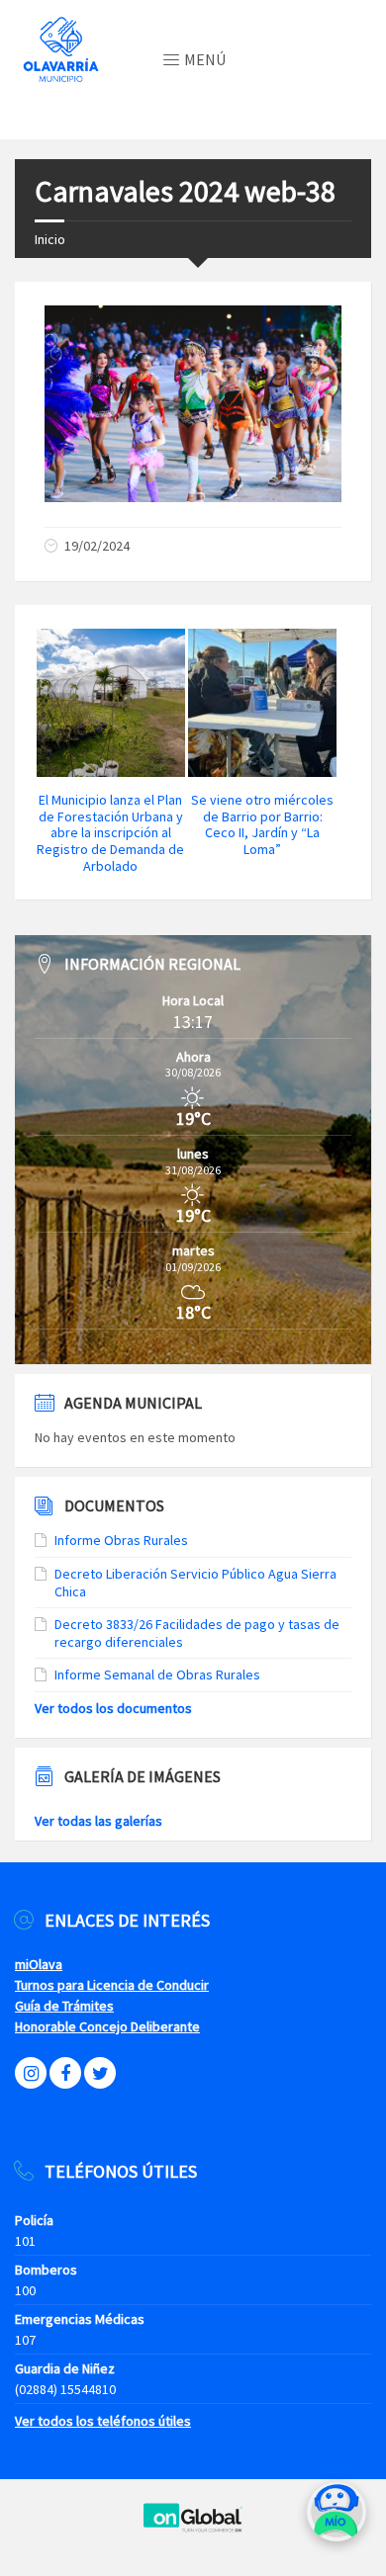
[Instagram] (31, 2073)
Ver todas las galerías (98, 1821)
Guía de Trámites (64, 2006)
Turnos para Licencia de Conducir (112, 1985)
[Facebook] (65, 2073)
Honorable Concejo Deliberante (107, 2026)
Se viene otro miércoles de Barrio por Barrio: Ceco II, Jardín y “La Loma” (262, 824)
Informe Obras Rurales (121, 1540)
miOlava (39, 1964)
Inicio (50, 239)
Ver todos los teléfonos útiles (103, 2421)
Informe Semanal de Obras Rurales (157, 1674)
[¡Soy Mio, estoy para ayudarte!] (337, 2519)
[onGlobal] (193, 2528)
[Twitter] (100, 2073)
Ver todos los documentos (113, 1708)
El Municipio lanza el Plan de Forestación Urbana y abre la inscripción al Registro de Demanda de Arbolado (110, 833)
